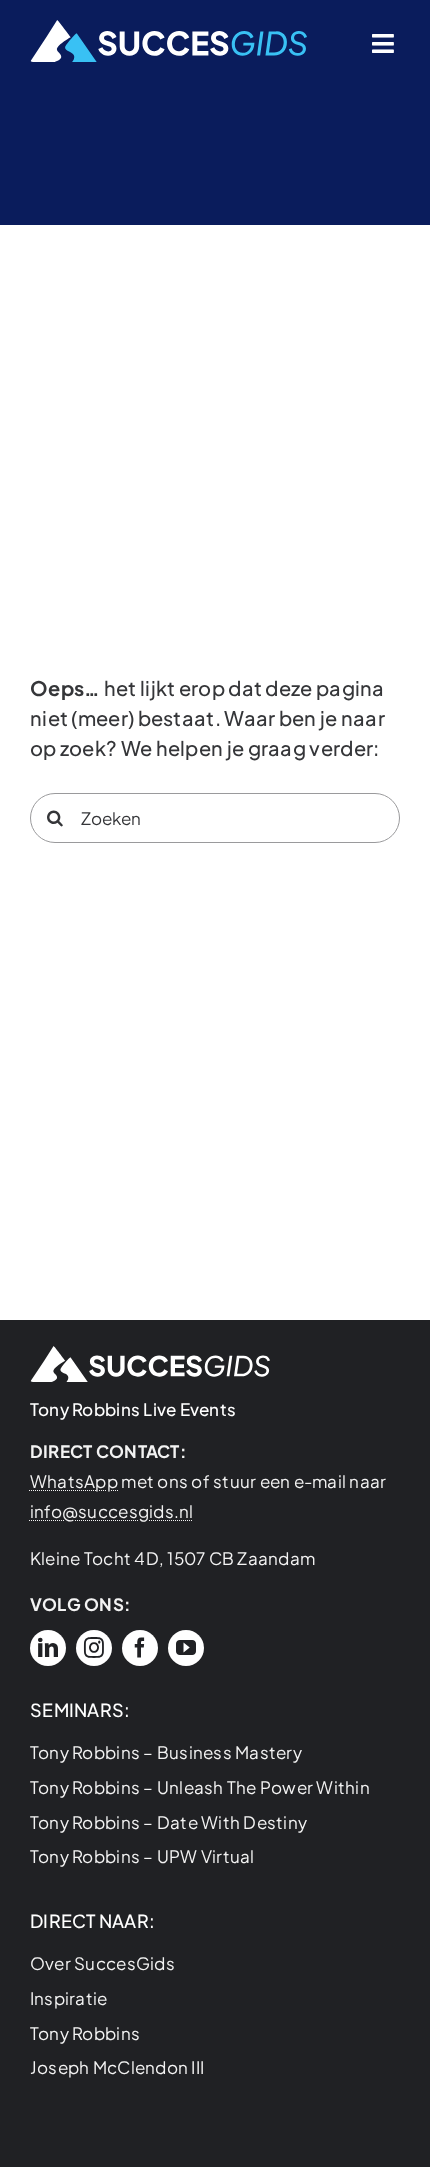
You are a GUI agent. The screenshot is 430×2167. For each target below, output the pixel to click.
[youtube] (186, 1648)
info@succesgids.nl (112, 1511)
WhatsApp (74, 1481)
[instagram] (94, 1648)
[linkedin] (48, 1648)
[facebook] (140, 1648)
